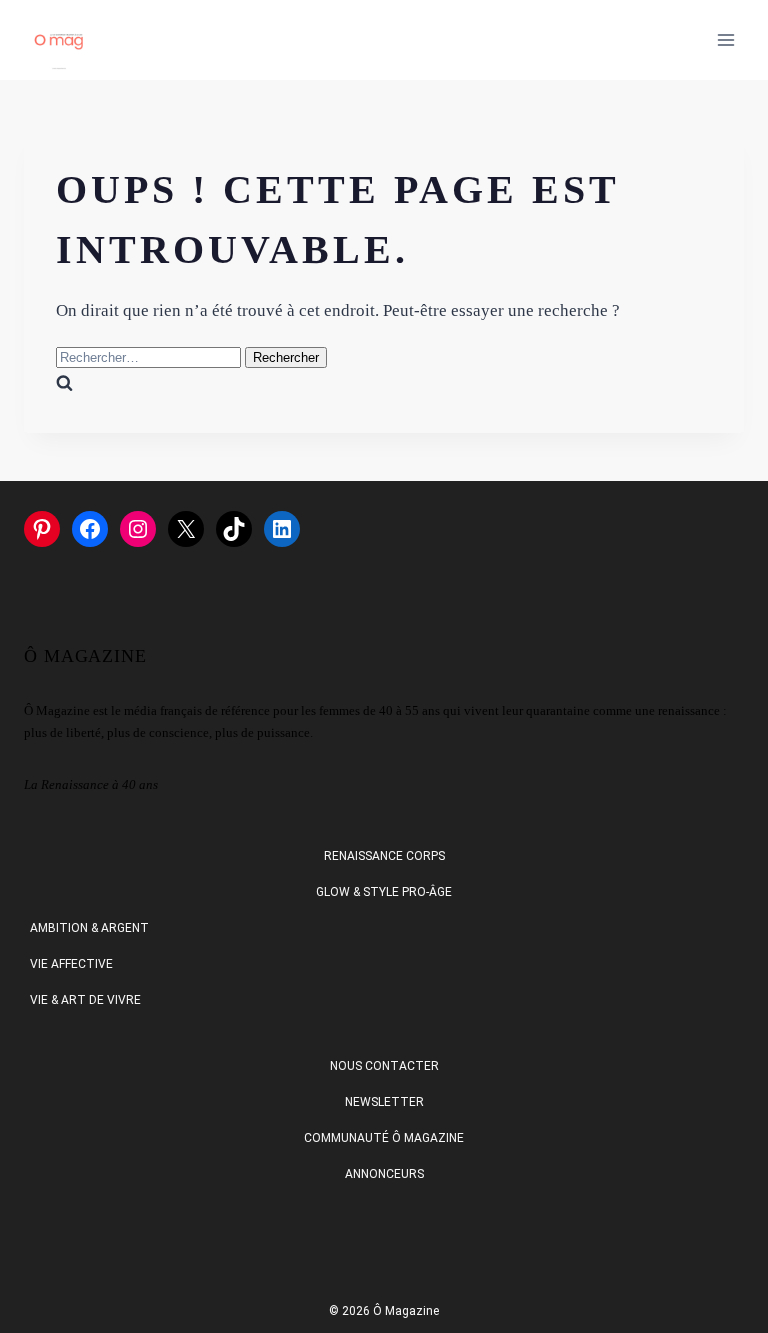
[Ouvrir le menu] (725, 39)
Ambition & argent (89, 928)
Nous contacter (384, 1066)
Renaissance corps (384, 856)
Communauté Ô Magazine (384, 1138)
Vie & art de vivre (85, 1000)
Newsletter (384, 1102)
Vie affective (71, 964)
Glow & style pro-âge (384, 892)
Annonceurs (384, 1174)
